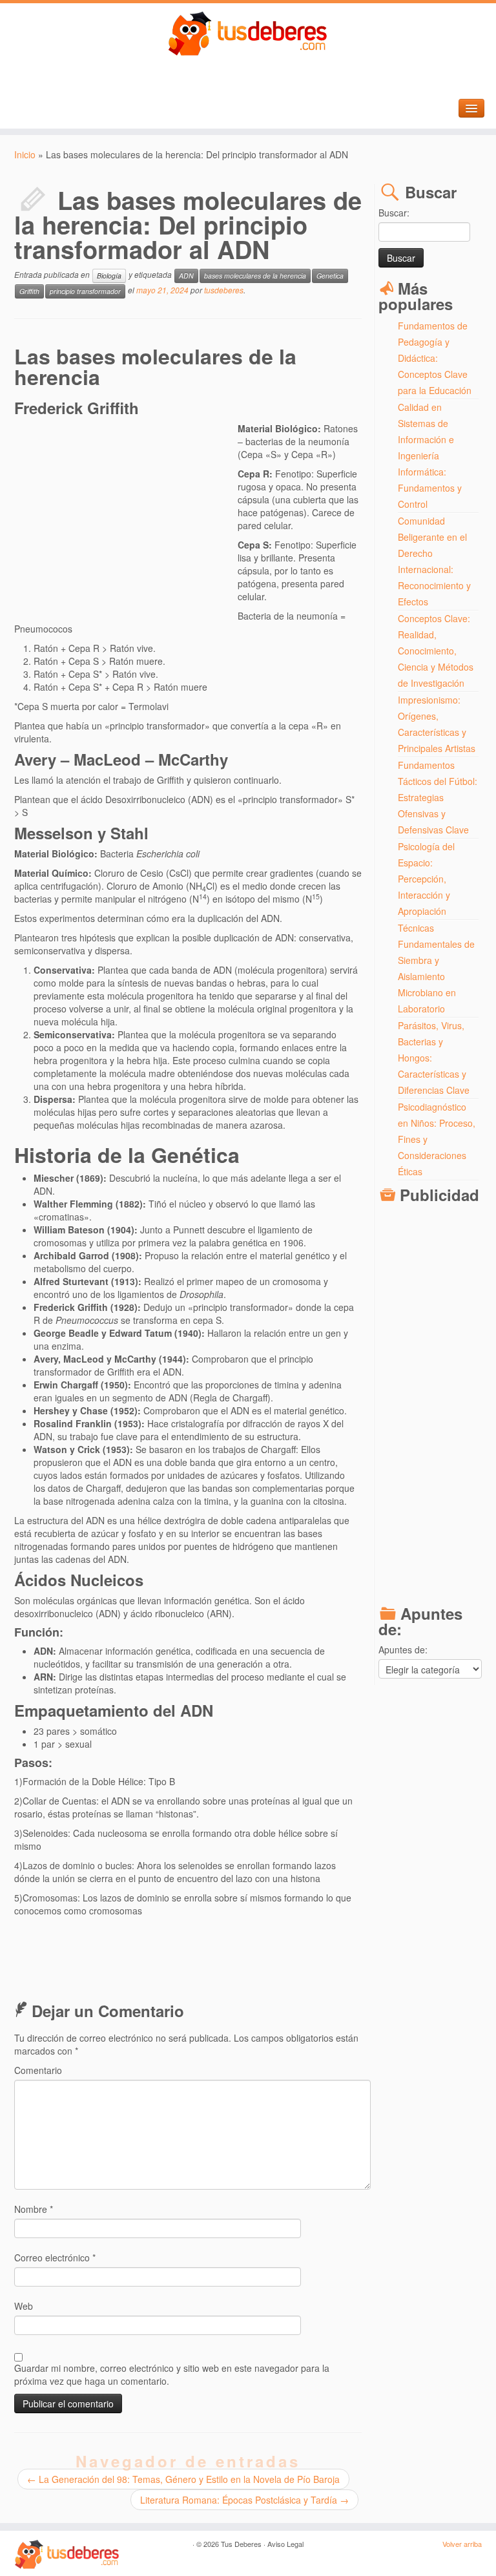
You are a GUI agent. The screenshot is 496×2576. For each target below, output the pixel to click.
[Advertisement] (126, 516)
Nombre (34, 2209)
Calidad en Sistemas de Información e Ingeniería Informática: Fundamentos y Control (430, 456)
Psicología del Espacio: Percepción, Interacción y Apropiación (426, 879)
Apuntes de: (403, 1649)
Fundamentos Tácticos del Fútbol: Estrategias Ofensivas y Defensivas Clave (438, 797)
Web (24, 2306)
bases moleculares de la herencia (255, 276)
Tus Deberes (241, 2544)
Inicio (25, 154)
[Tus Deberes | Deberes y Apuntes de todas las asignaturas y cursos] (248, 34)
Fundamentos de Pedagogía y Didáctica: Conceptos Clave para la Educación (435, 358)
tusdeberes (224, 290)
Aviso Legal (285, 2544)
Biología (109, 276)
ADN (186, 276)
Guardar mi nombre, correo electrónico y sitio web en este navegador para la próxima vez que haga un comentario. (172, 2374)
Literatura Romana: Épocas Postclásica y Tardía (244, 2500)
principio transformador (85, 291)
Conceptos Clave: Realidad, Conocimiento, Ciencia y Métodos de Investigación (436, 651)
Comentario (38, 2070)
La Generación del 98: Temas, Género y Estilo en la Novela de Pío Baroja (183, 2479)
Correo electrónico (55, 2257)
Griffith (29, 291)
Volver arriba (462, 2544)
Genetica (330, 276)
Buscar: (394, 213)
